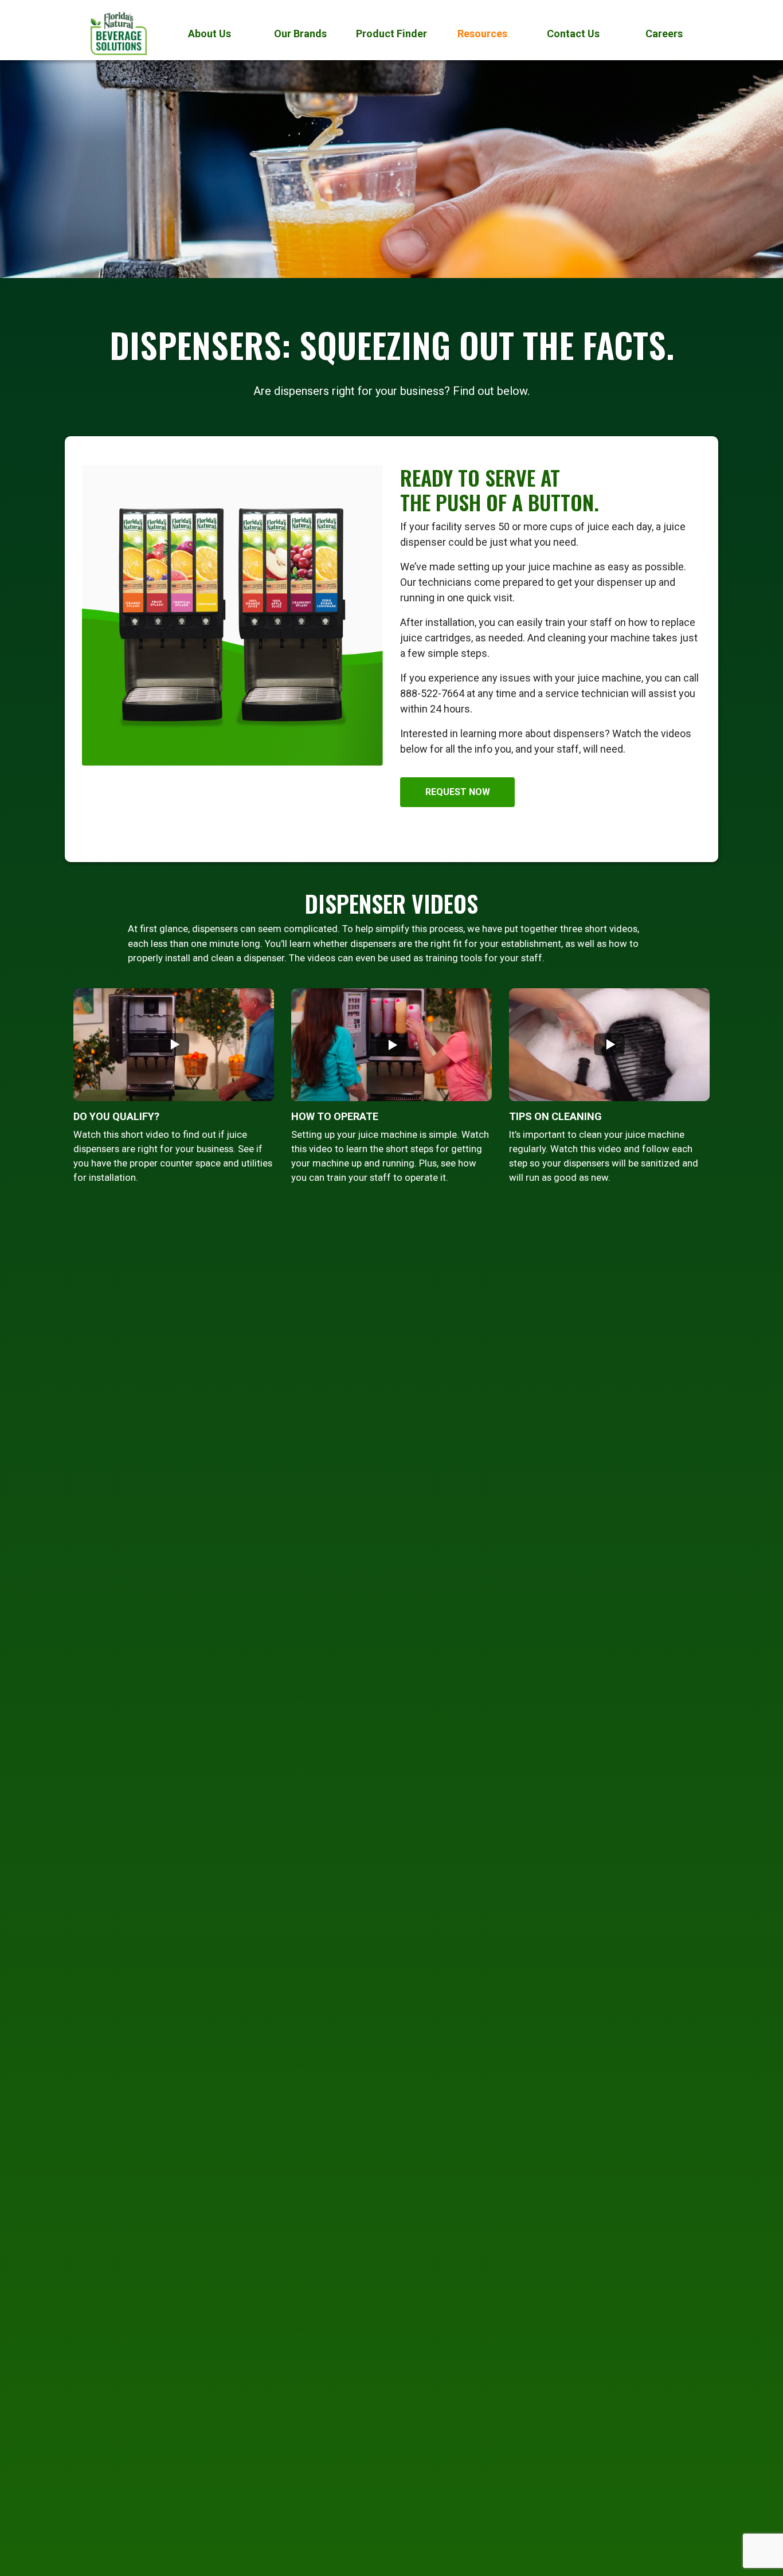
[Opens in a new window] (174, 1049)
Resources (482, 34)
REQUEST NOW (458, 792)
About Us (210, 34)
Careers (664, 34)
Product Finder (391, 34)
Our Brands (300, 34)
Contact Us (573, 34)
